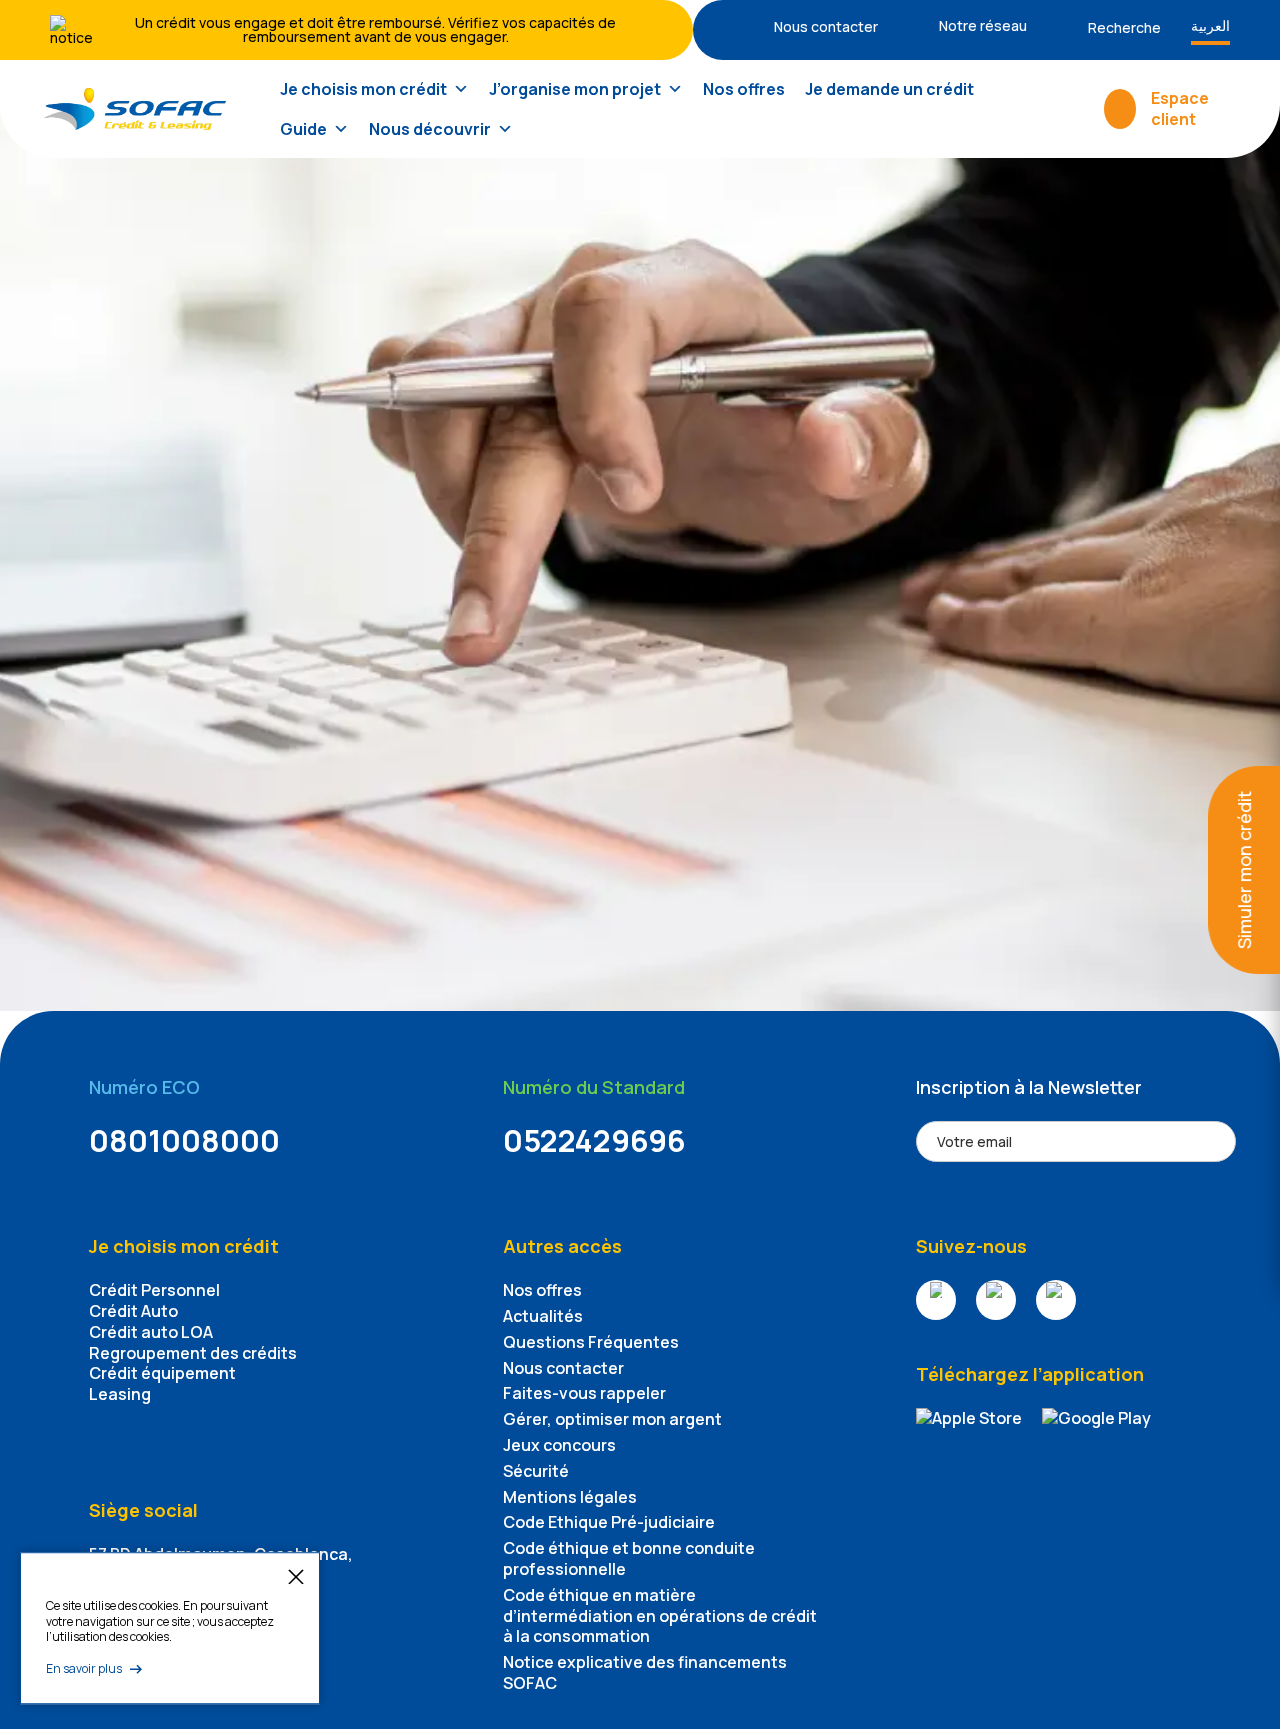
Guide (303, 129)
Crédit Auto (133, 1311)
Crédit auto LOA (151, 1332)
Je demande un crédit (889, 89)
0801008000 (184, 1140)
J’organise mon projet (575, 89)
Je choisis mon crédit (363, 89)
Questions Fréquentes (591, 1342)
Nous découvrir (430, 129)
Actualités (543, 1316)
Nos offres (744, 89)
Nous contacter (563, 1368)
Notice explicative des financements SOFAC (645, 1672)
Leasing (120, 1394)
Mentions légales (570, 1497)
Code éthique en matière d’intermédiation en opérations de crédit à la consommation (660, 1616)
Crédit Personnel (154, 1290)
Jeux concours (559, 1445)
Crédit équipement (162, 1373)
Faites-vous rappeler (584, 1393)
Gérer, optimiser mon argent (612, 1419)
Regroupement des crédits (193, 1353)
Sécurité (536, 1471)
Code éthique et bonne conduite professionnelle (629, 1558)
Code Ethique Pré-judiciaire (609, 1522)
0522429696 (594, 1140)
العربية (1210, 25)
